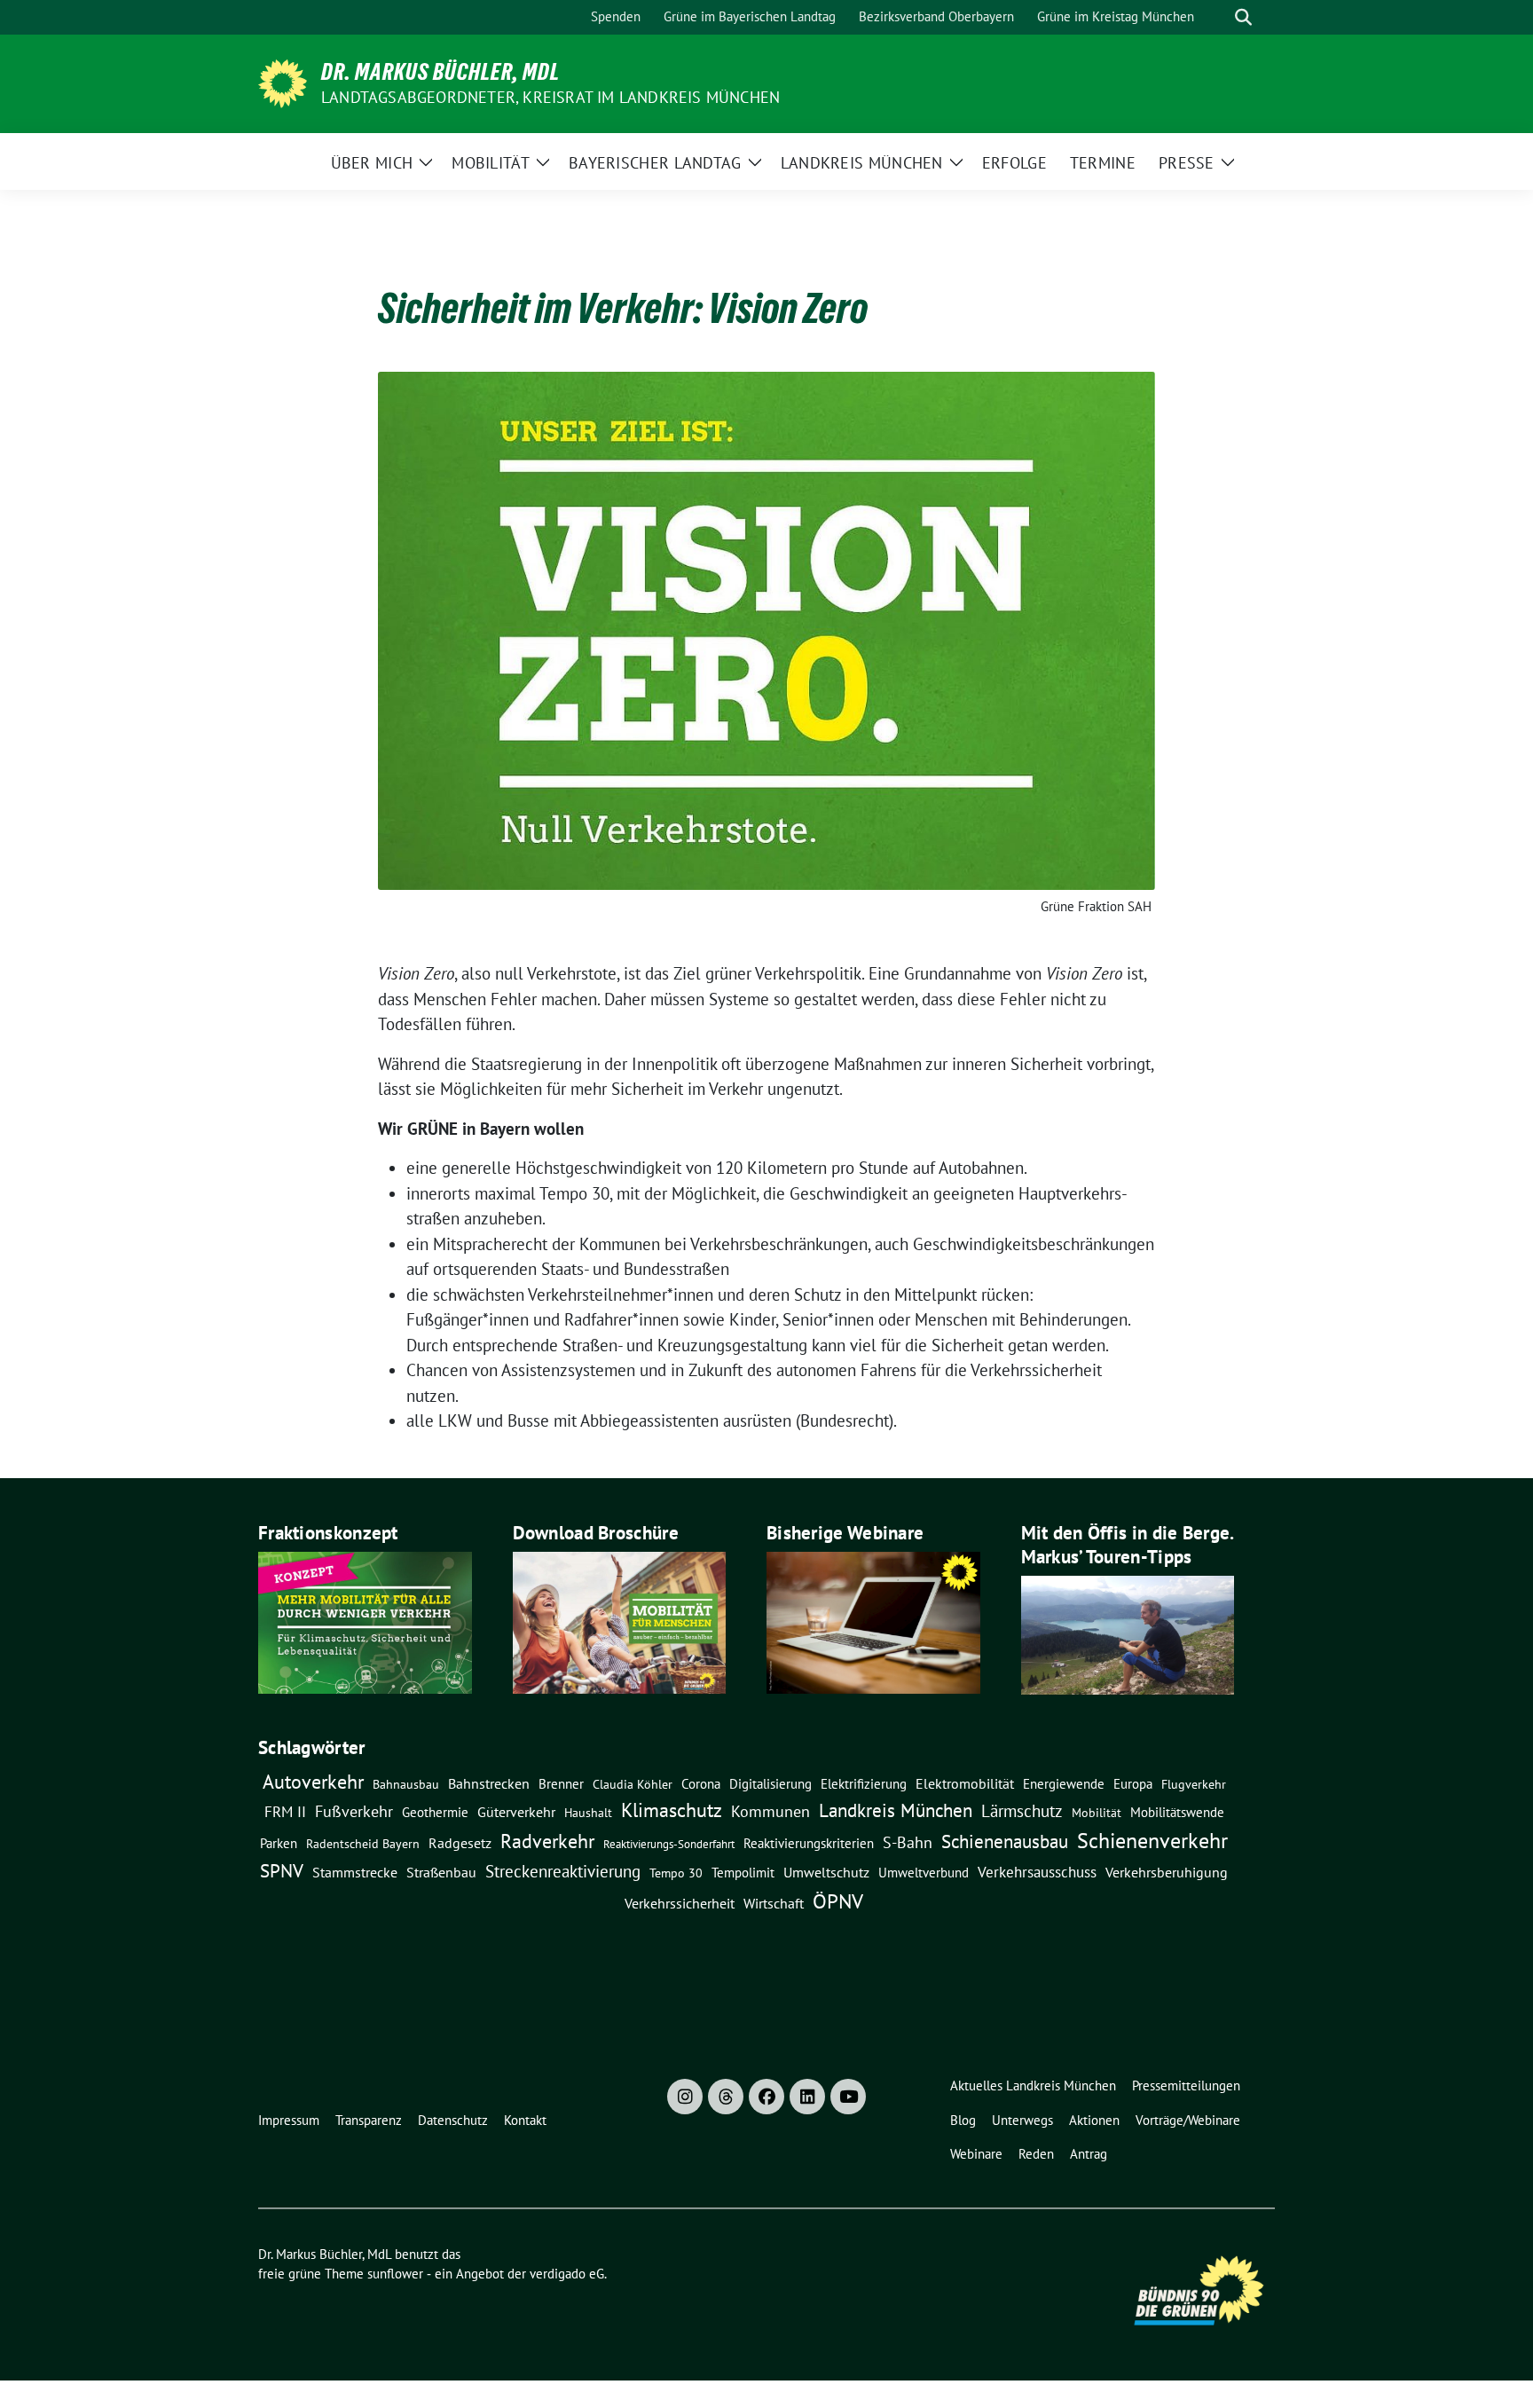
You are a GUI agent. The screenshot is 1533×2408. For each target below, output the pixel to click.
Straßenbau (441, 1872)
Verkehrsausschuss (1037, 1872)
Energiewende (1064, 1783)
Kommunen (770, 1811)
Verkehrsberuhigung (1167, 1872)
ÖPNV (838, 1900)
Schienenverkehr (1152, 1841)
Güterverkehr (516, 1811)
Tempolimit (743, 1873)
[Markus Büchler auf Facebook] (766, 2097)
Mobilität (1097, 1813)
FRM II (285, 1812)
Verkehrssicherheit (680, 1903)
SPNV (282, 1870)
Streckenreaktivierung (563, 1871)
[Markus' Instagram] (685, 2097)
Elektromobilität (965, 1783)
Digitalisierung (770, 1784)
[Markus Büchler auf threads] (726, 2097)
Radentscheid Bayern (363, 1844)
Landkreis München (896, 1810)
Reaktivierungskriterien (809, 1843)
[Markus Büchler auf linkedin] (807, 2097)
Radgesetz (460, 1843)
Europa (1133, 1784)
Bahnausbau (406, 1784)
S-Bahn (908, 1842)
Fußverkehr (354, 1811)
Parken (279, 1843)
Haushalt (588, 1813)
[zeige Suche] (1243, 17)
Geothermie (435, 1812)
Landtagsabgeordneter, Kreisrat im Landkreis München (550, 97)
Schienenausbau (1005, 1841)
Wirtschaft (774, 1903)
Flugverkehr (1194, 1784)
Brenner (561, 1783)
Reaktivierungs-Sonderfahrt (669, 1844)
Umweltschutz (826, 1872)
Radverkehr (547, 1841)
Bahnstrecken (489, 1783)
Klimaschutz (672, 1810)
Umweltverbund (924, 1872)
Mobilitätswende (1177, 1812)
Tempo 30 (676, 1873)
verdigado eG (567, 2274)
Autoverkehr (313, 1781)
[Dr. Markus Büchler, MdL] (283, 82)
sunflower (395, 2274)
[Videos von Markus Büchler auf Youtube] (848, 2097)
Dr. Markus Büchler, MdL (440, 72)
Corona (701, 1783)
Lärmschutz (1022, 1810)
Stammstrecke (355, 1872)
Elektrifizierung (864, 1784)
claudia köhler (633, 1784)
